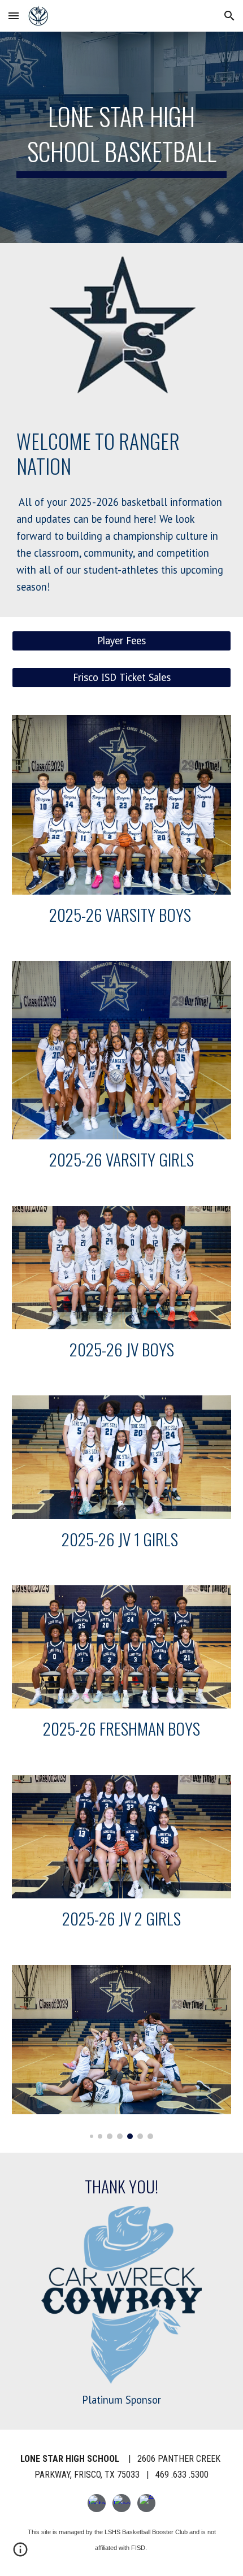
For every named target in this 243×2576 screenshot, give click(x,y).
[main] (122, 138)
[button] (14, 16)
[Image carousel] (122, 2052)
